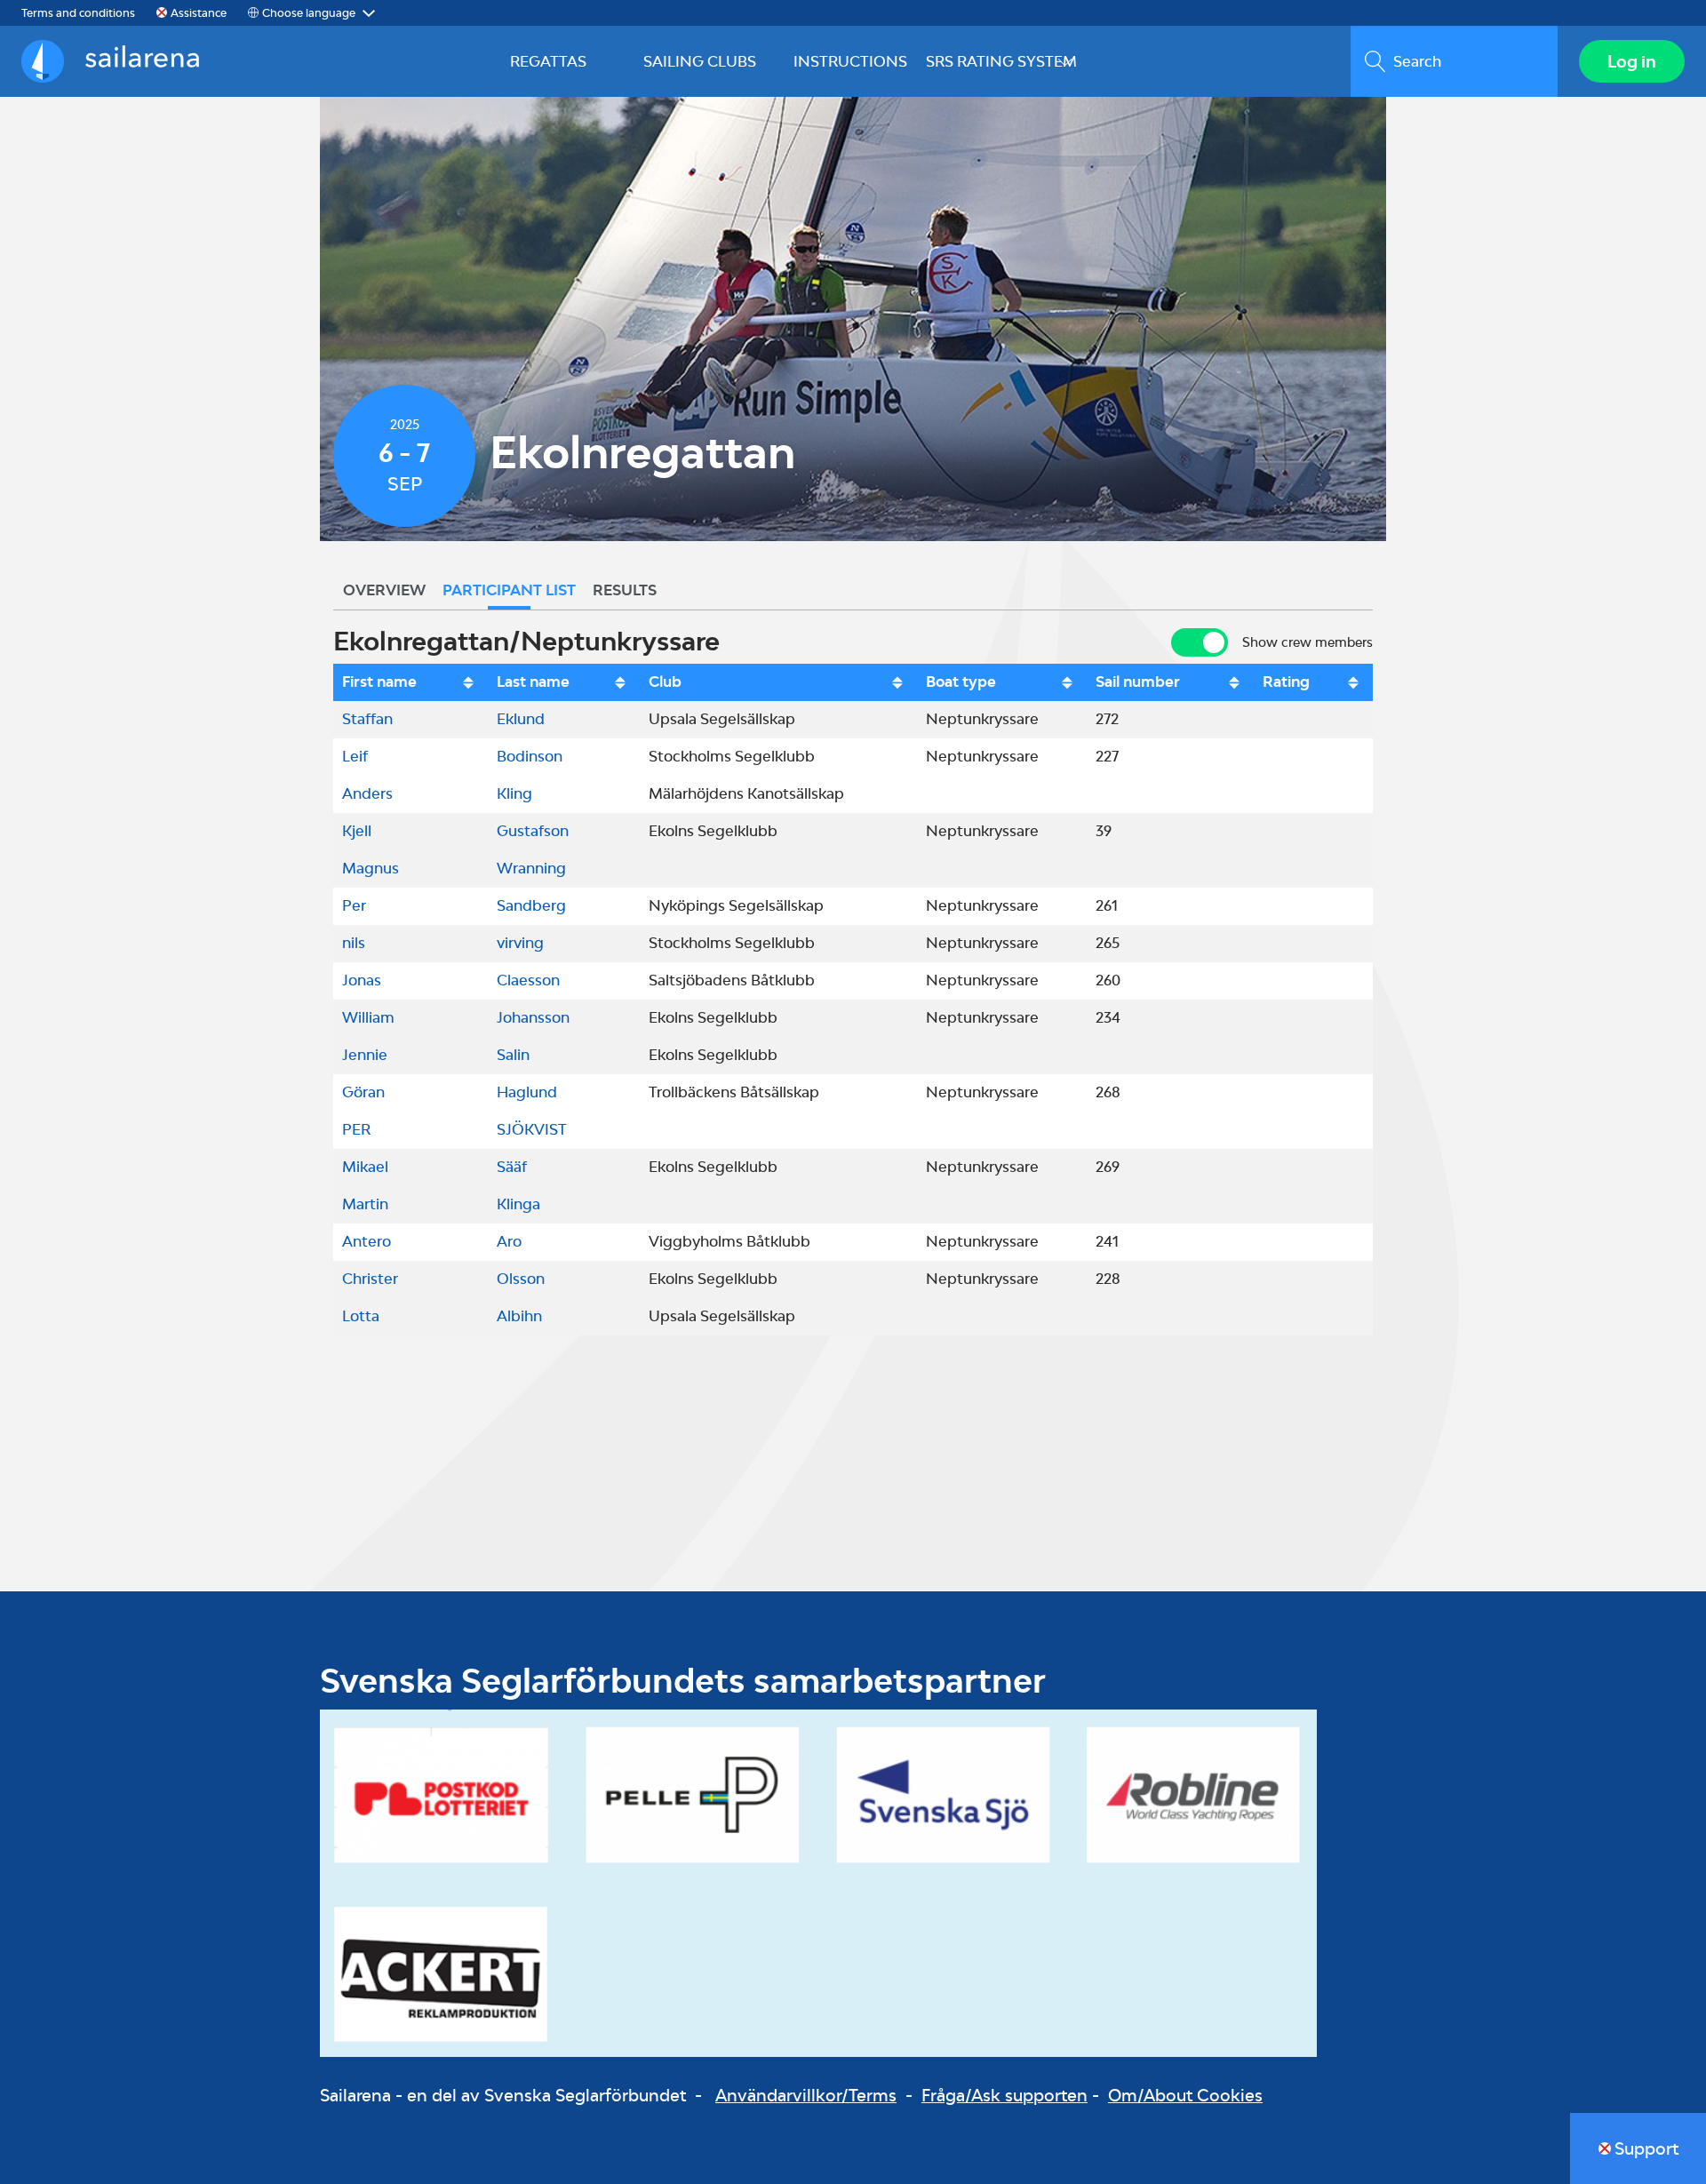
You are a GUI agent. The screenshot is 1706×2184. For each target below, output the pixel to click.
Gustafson (533, 831)
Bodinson (530, 756)
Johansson (533, 1017)
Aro (509, 1241)
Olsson (521, 1279)
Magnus (371, 868)
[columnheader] (411, 682)
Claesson (528, 980)
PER (356, 1129)
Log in (1632, 61)
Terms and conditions (78, 13)
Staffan (367, 719)
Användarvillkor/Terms (806, 2095)
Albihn (519, 1316)
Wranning (531, 868)
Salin (513, 1055)
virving (520, 943)
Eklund (521, 719)
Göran (363, 1092)
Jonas (362, 980)
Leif (355, 756)
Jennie (365, 1055)
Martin (365, 1204)
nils (354, 943)
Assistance (199, 13)
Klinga (518, 1204)
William (368, 1017)
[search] (1454, 61)
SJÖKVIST (532, 1129)
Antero (367, 1241)
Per (354, 905)
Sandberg (531, 905)
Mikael (365, 1167)
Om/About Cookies (1185, 2095)
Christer (370, 1279)
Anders (367, 793)
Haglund (527, 1092)
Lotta (361, 1316)
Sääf (512, 1167)
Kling (514, 793)
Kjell (357, 831)
